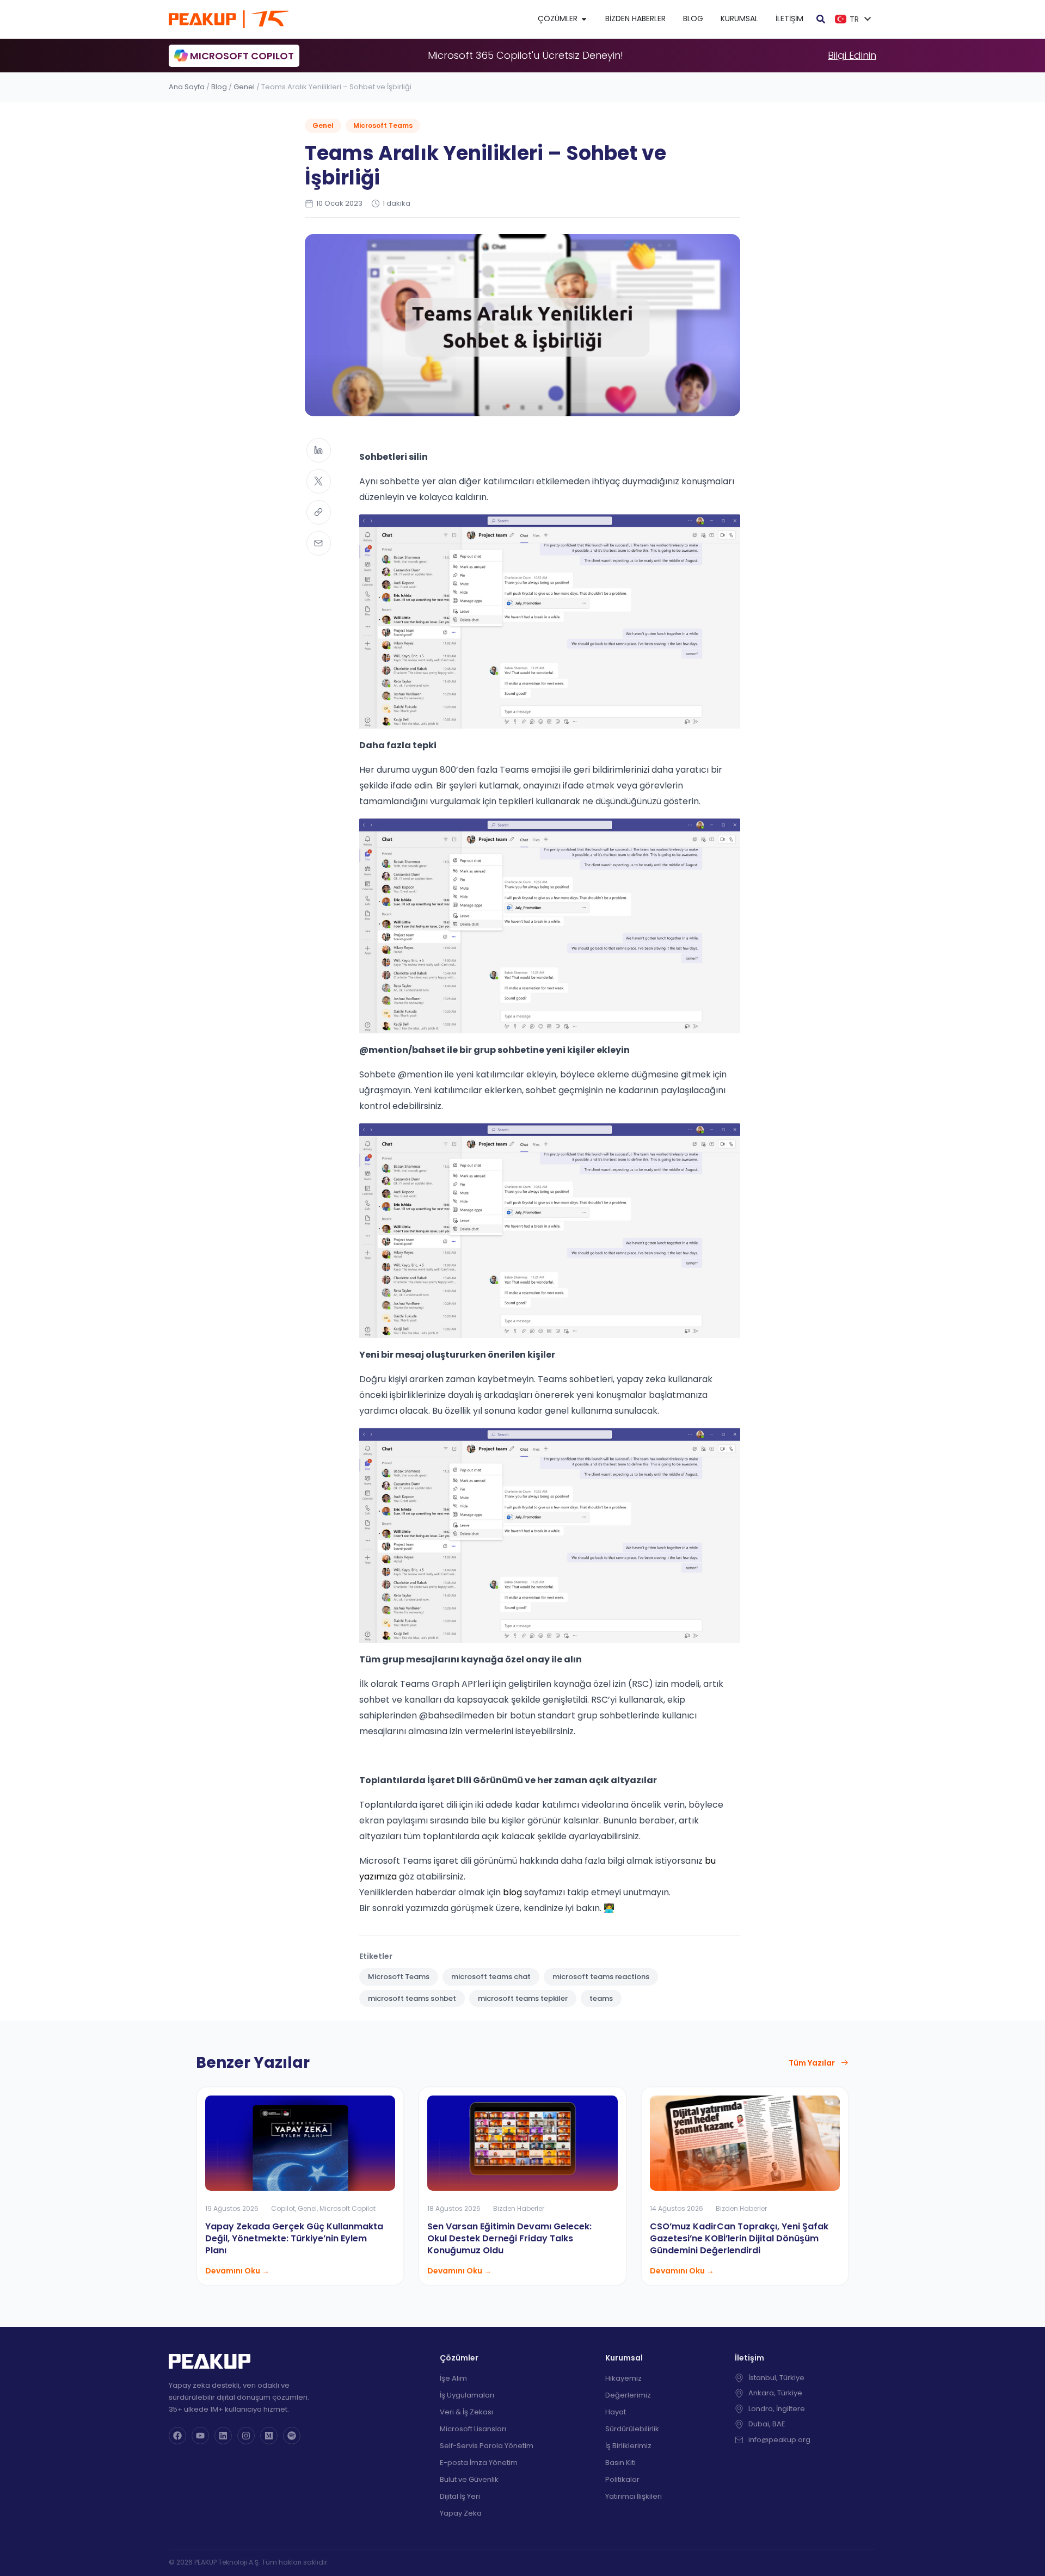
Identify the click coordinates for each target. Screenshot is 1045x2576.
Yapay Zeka (461, 2513)
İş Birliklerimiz (628, 2446)
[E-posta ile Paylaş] (319, 543)
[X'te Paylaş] (319, 481)
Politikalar (622, 2479)
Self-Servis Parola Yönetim (487, 2446)
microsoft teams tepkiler (523, 1998)
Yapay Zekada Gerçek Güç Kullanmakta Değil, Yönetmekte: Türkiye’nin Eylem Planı (294, 2238)
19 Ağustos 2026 (232, 2208)
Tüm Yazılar (812, 2063)
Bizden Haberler (519, 2208)
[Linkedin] (223, 2436)
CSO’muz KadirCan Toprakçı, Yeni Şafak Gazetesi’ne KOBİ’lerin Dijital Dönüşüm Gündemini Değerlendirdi (739, 2238)
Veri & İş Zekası (466, 2412)
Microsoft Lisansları (473, 2429)
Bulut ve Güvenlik (469, 2479)
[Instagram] (246, 2436)
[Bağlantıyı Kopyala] (319, 512)
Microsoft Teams (383, 125)
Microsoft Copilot (348, 2208)
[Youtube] (200, 2436)
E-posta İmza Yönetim (479, 2463)
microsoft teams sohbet (412, 1998)
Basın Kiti (620, 2463)
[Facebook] (177, 2436)
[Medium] (269, 2436)
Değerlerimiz (628, 2395)
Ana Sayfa (187, 87)
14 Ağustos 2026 (677, 2208)
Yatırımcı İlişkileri (634, 2496)
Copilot (283, 2208)
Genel (244, 87)
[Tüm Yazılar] (845, 2063)
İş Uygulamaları (467, 2395)
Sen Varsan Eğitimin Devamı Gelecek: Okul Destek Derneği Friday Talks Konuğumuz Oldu (509, 2238)
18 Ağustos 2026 (454, 2208)
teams (601, 1998)
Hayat (616, 2412)
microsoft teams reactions (601, 1977)
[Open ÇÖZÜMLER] (584, 19)
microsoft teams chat (491, 1977)
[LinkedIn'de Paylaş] (319, 450)
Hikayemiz (623, 2378)
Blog (219, 87)
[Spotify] (292, 2436)
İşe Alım (453, 2378)
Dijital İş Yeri (460, 2496)
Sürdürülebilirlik (632, 2429)
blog (512, 1892)
